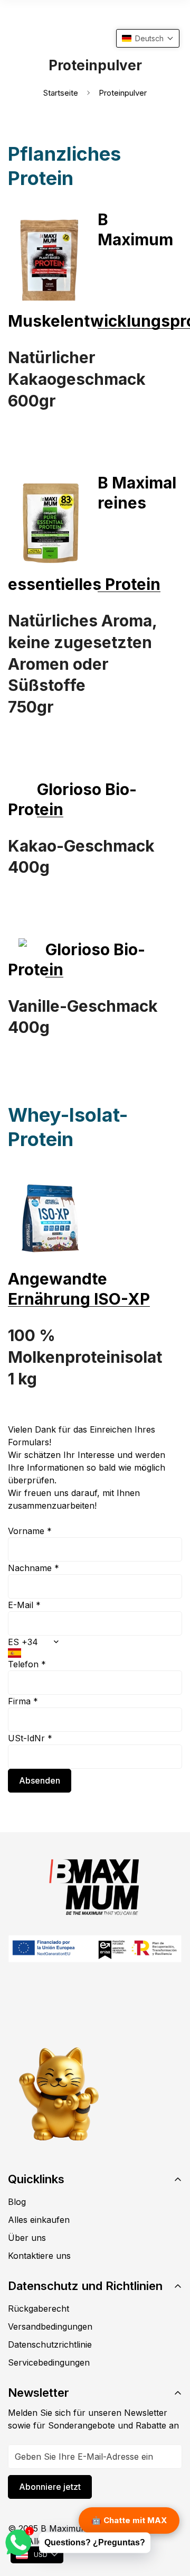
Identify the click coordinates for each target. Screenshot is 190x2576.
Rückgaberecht (39, 2309)
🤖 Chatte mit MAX (129, 2520)
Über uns (27, 2238)
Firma (23, 1701)
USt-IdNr (30, 1738)
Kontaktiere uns (39, 2256)
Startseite (61, 93)
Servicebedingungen (49, 2362)
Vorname (30, 1531)
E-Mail (24, 1605)
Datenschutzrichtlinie (50, 2344)
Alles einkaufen (39, 2220)
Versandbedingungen (50, 2326)
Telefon (27, 1664)
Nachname (34, 1568)
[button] (148, 38)
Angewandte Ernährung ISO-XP (79, 1289)
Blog (17, 2202)
